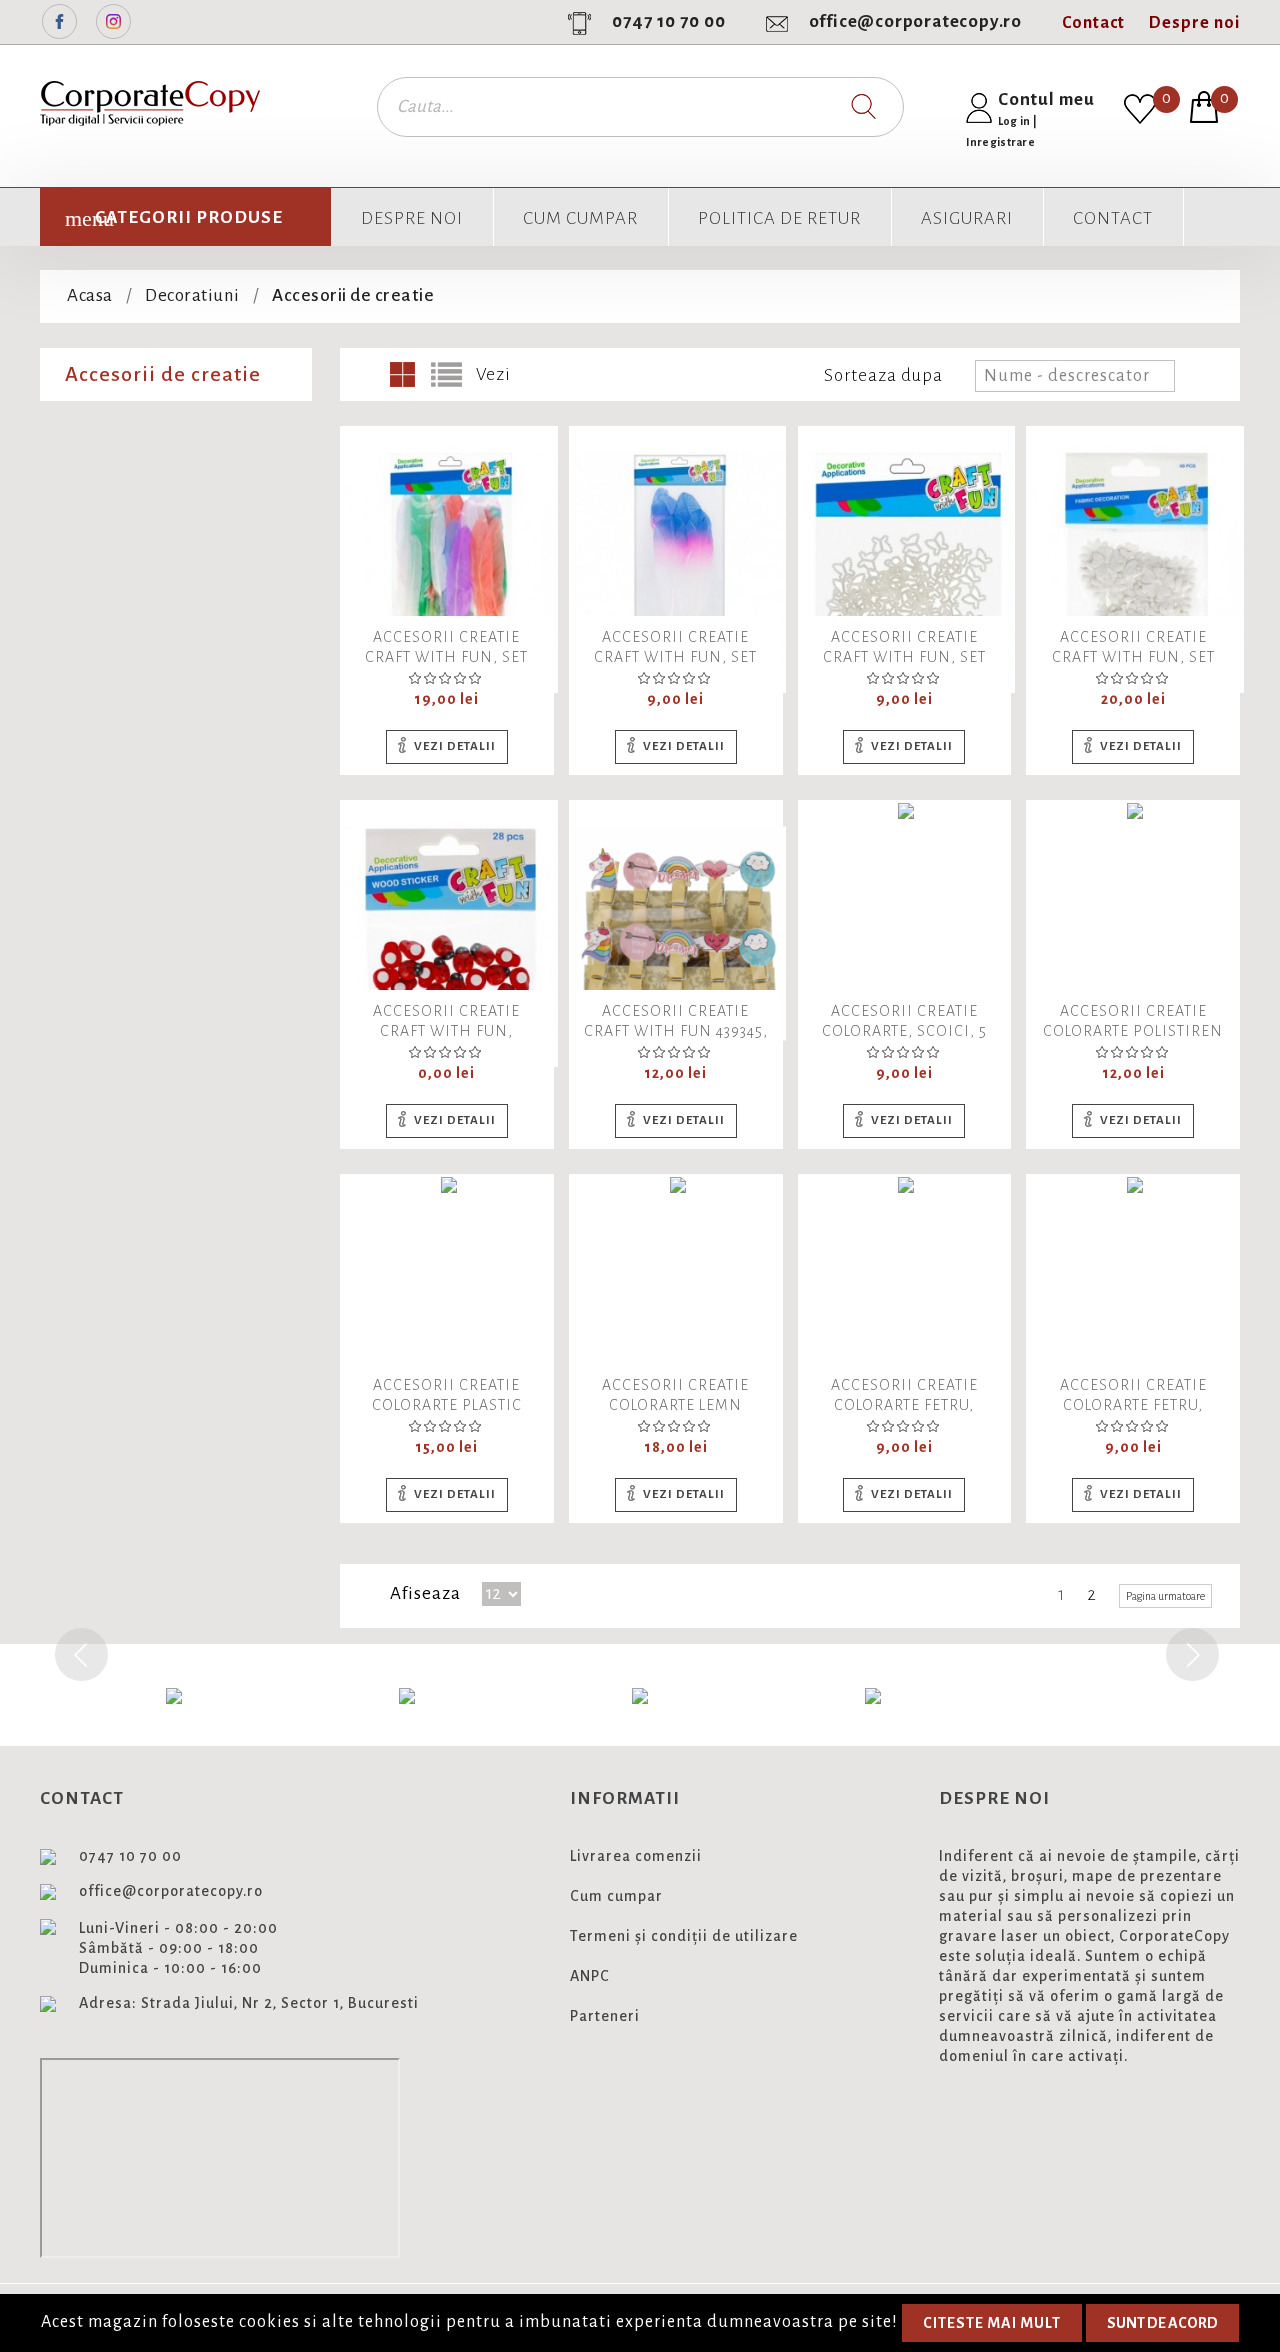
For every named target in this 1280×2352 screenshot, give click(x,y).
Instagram (113, 21)
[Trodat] (873, 1695)
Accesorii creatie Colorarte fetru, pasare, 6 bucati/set (904, 1405)
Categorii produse (189, 217)
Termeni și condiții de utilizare (684, 1936)
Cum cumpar (580, 218)
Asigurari (967, 218)
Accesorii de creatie (163, 374)
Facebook (59, 21)
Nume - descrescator (1076, 375)
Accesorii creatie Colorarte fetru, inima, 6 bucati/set (1133, 1405)
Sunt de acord (1162, 2323)
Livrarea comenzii (636, 1856)
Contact (1093, 23)
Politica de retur (779, 218)
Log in (1015, 121)
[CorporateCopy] (407, 1695)
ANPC (590, 1976)
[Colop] (174, 1695)
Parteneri (605, 2016)
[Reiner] (640, 1695)
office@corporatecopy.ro (915, 21)
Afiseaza (425, 1593)
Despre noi (1194, 23)
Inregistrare (1001, 142)
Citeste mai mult (992, 2323)
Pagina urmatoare (1165, 1596)
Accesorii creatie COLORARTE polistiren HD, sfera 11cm (1133, 1031)
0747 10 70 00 (669, 21)
